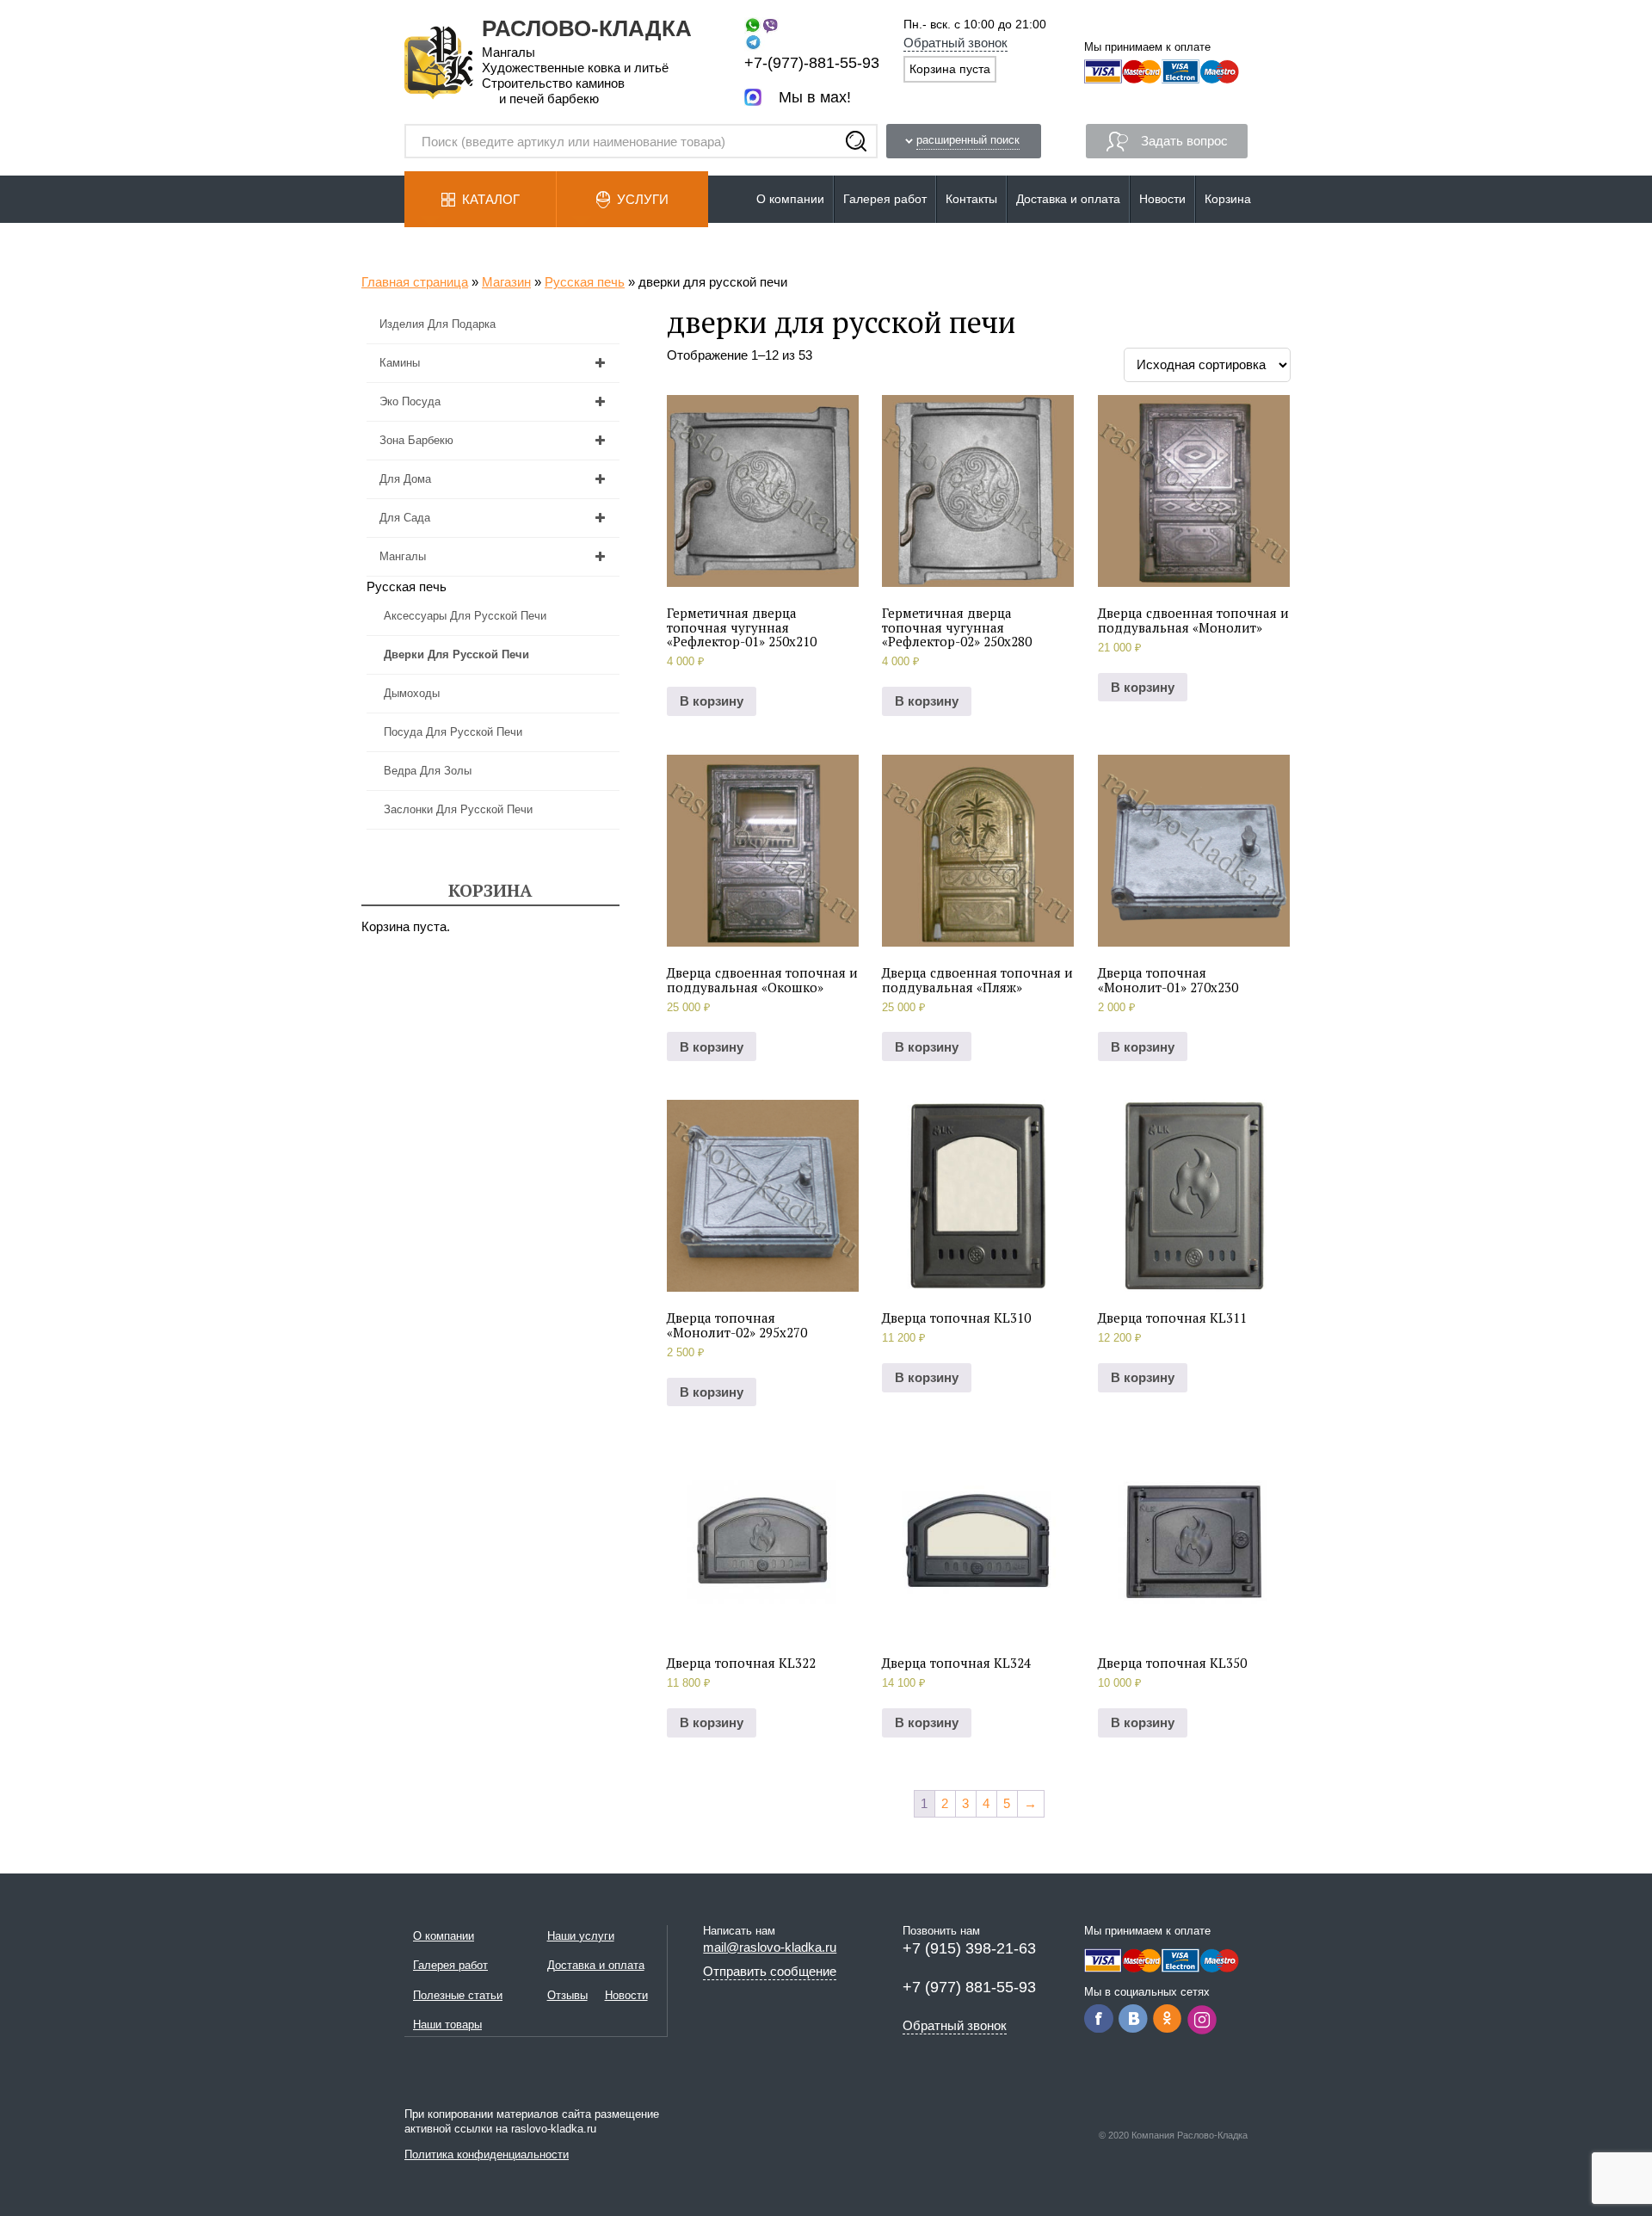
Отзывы (567, 1995)
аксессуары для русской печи (465, 616)
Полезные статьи (458, 1995)
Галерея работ (885, 199)
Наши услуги (581, 1936)
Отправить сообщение (770, 1971)
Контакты (971, 199)
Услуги (643, 199)
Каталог (491, 199)
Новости (1162, 199)
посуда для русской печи (453, 732)
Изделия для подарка (438, 324)
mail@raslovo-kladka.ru (770, 1947)
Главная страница (415, 282)
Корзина (1228, 199)
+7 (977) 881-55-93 (969, 1987)
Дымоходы (412, 693)
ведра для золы (428, 771)
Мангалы (403, 556)
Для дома (405, 479)
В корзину (712, 701)
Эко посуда (410, 401)
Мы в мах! (815, 97)
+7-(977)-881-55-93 (812, 63)
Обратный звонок (955, 43)
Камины (400, 363)
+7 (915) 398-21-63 (969, 1948)
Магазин (506, 282)
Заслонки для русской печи (458, 809)
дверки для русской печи (456, 654)
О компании (790, 199)
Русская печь (585, 282)
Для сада (405, 518)
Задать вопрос (1184, 141)
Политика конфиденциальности (487, 2154)
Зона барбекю (416, 440)
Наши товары (447, 2025)
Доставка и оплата (1068, 199)
